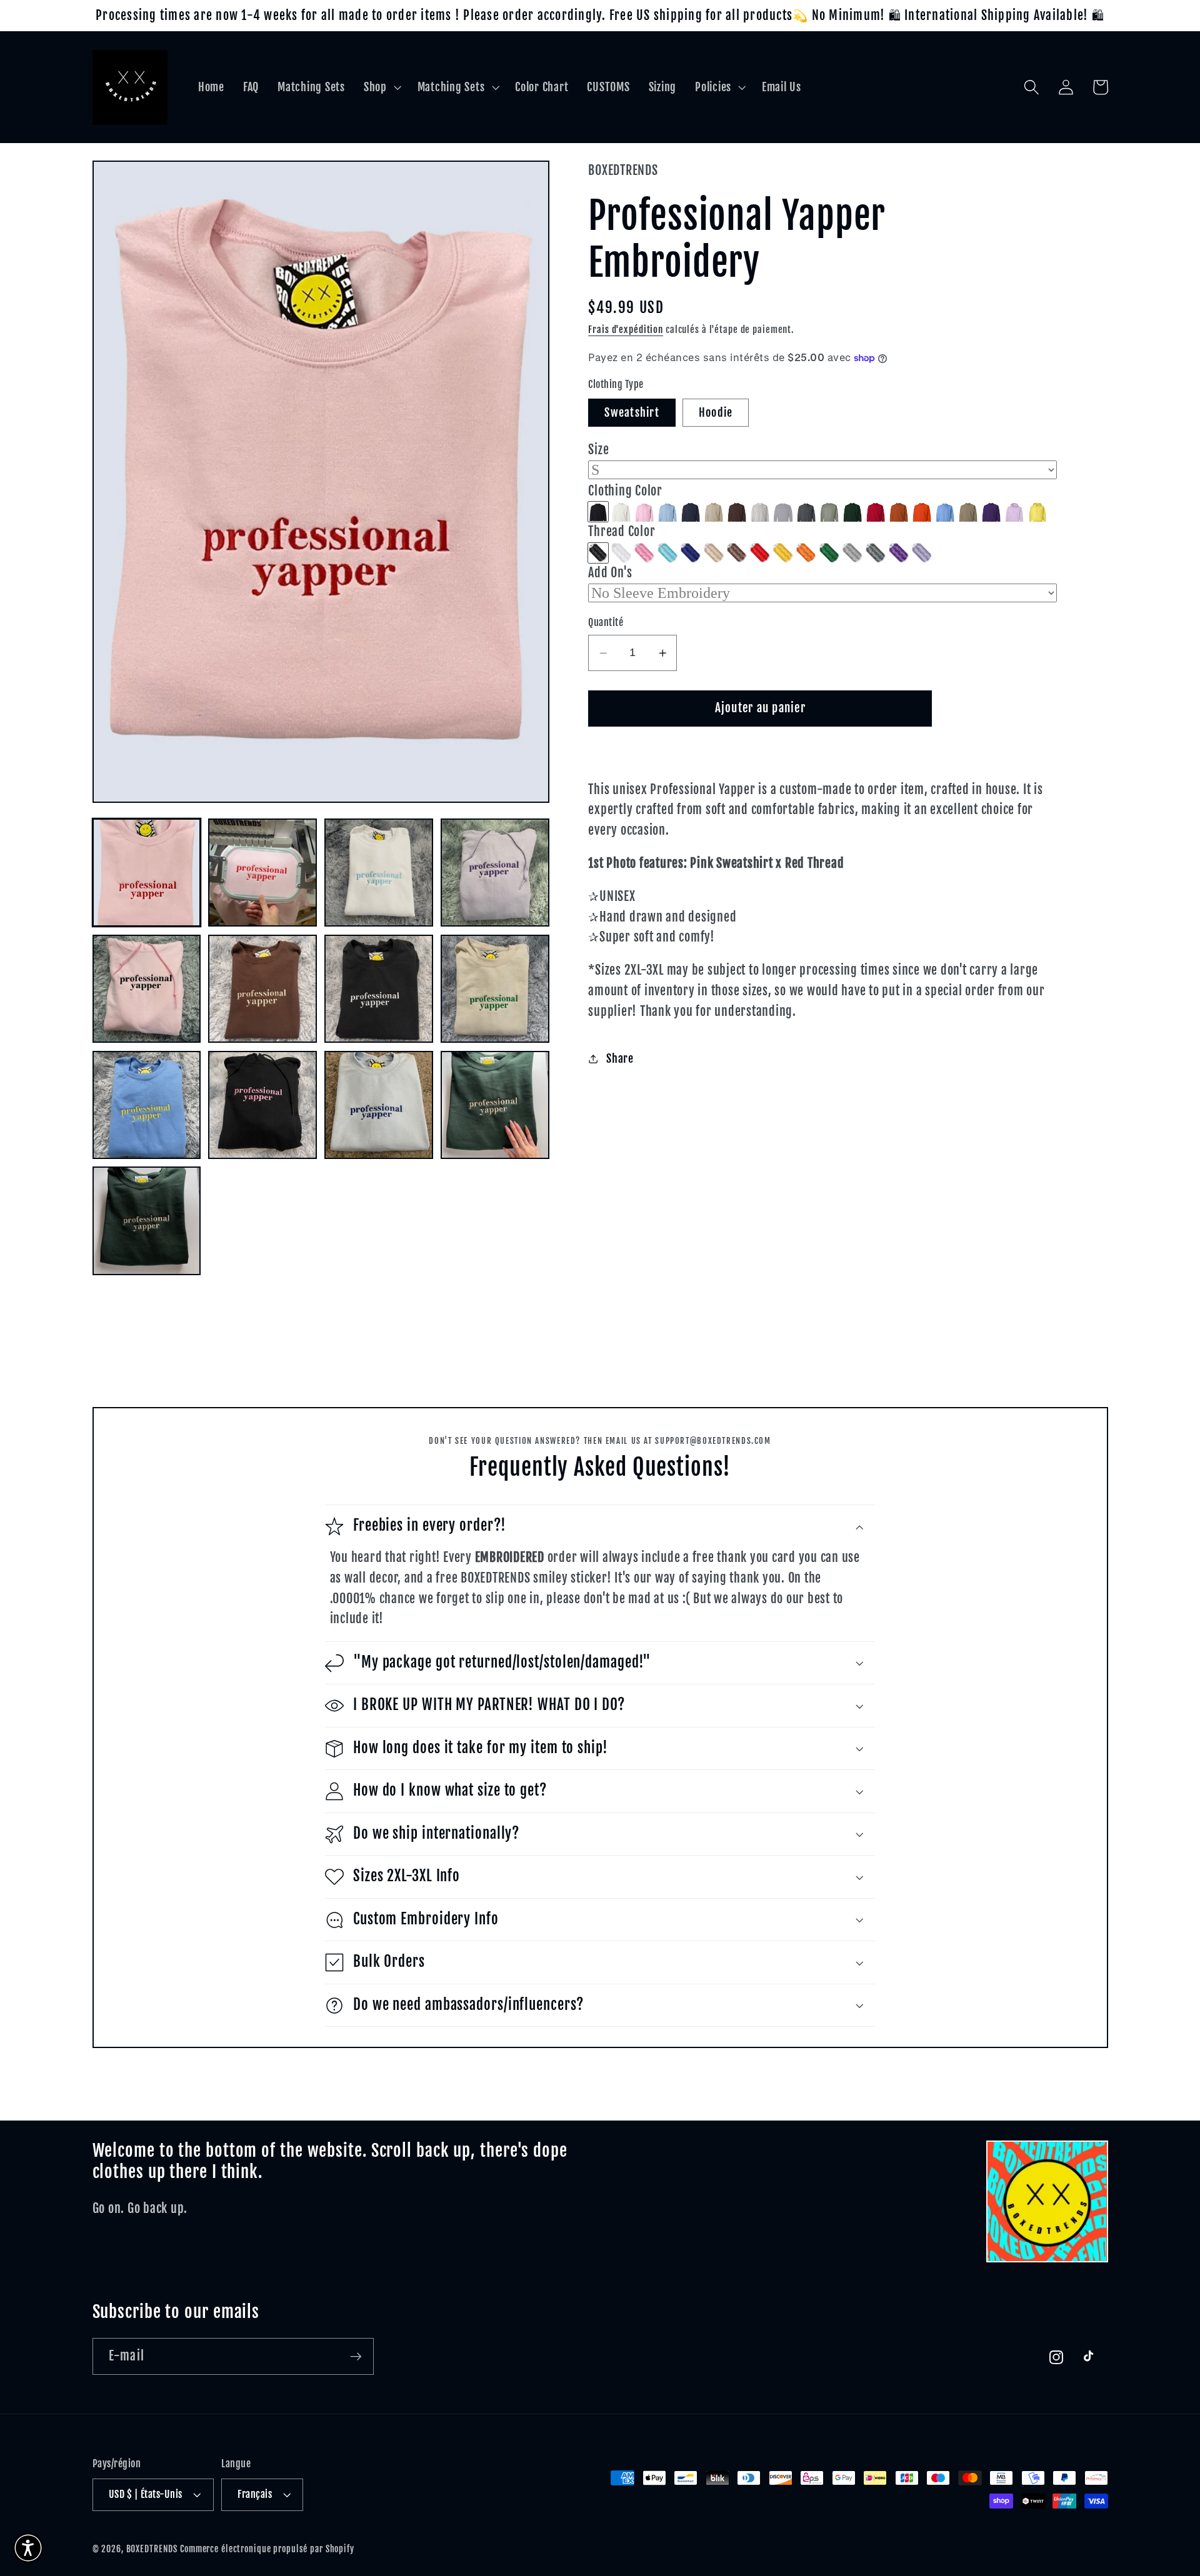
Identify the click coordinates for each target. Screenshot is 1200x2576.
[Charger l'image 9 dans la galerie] (147, 1105)
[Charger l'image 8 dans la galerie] (495, 989)
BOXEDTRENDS (152, 2549)
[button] (381, 87)
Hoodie (716, 412)
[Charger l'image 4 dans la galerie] (495, 873)
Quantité (606, 623)
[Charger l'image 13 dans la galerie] (147, 1221)
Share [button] (620, 1058)
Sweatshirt (632, 412)
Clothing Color (625, 491)
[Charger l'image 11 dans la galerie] (378, 1105)
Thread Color (622, 532)
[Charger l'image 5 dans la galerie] (147, 989)
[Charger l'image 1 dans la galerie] (147, 873)
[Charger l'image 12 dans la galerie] (495, 1105)
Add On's (610, 573)
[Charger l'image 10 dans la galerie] (262, 1105)
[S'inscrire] (356, 2356)
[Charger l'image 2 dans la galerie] (262, 873)
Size (598, 450)
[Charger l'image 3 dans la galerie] (378, 873)
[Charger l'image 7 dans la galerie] (378, 989)
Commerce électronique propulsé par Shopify (267, 2549)
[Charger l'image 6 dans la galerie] (262, 989)
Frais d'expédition (626, 330)
